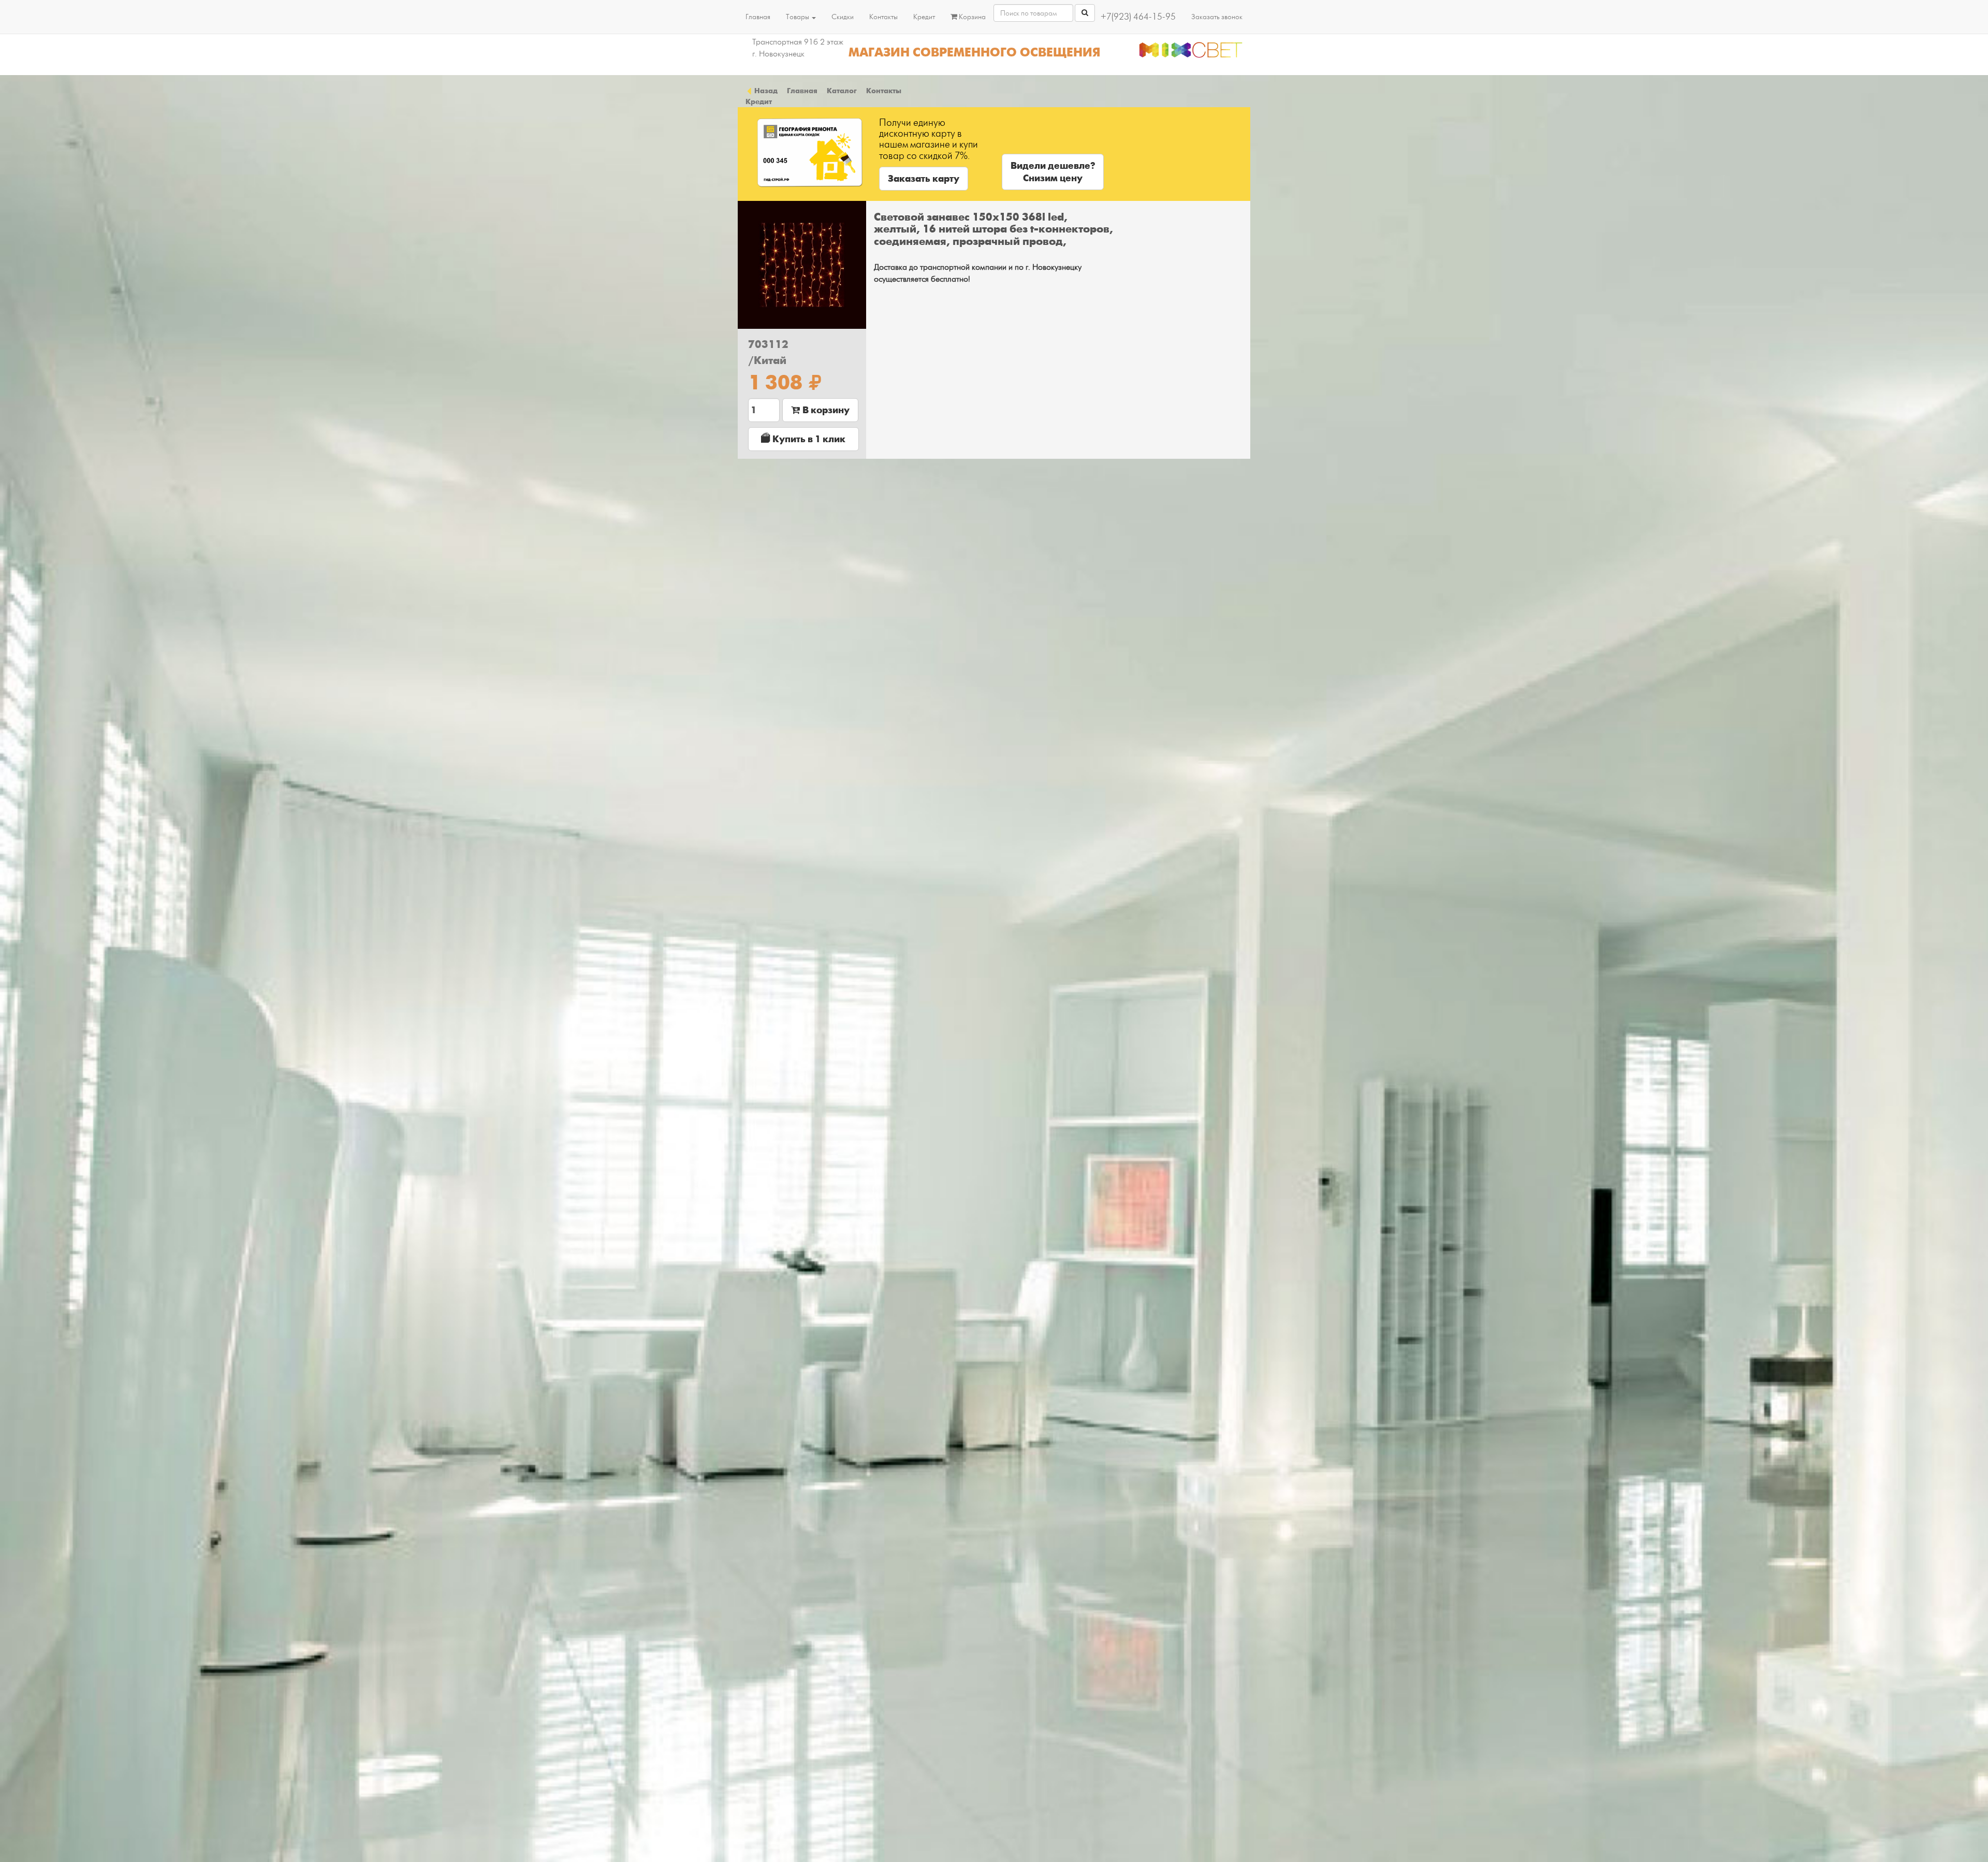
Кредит (924, 17)
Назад (765, 91)
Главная (758, 17)
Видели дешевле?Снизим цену (1053, 172)
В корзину (825, 410)
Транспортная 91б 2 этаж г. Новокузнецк (798, 48)
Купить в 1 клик (808, 439)
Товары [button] (798, 17)
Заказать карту (924, 179)
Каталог (842, 91)
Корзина (971, 17)
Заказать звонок (1217, 17)
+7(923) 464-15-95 (1138, 17)
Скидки (843, 17)
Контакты (883, 17)
